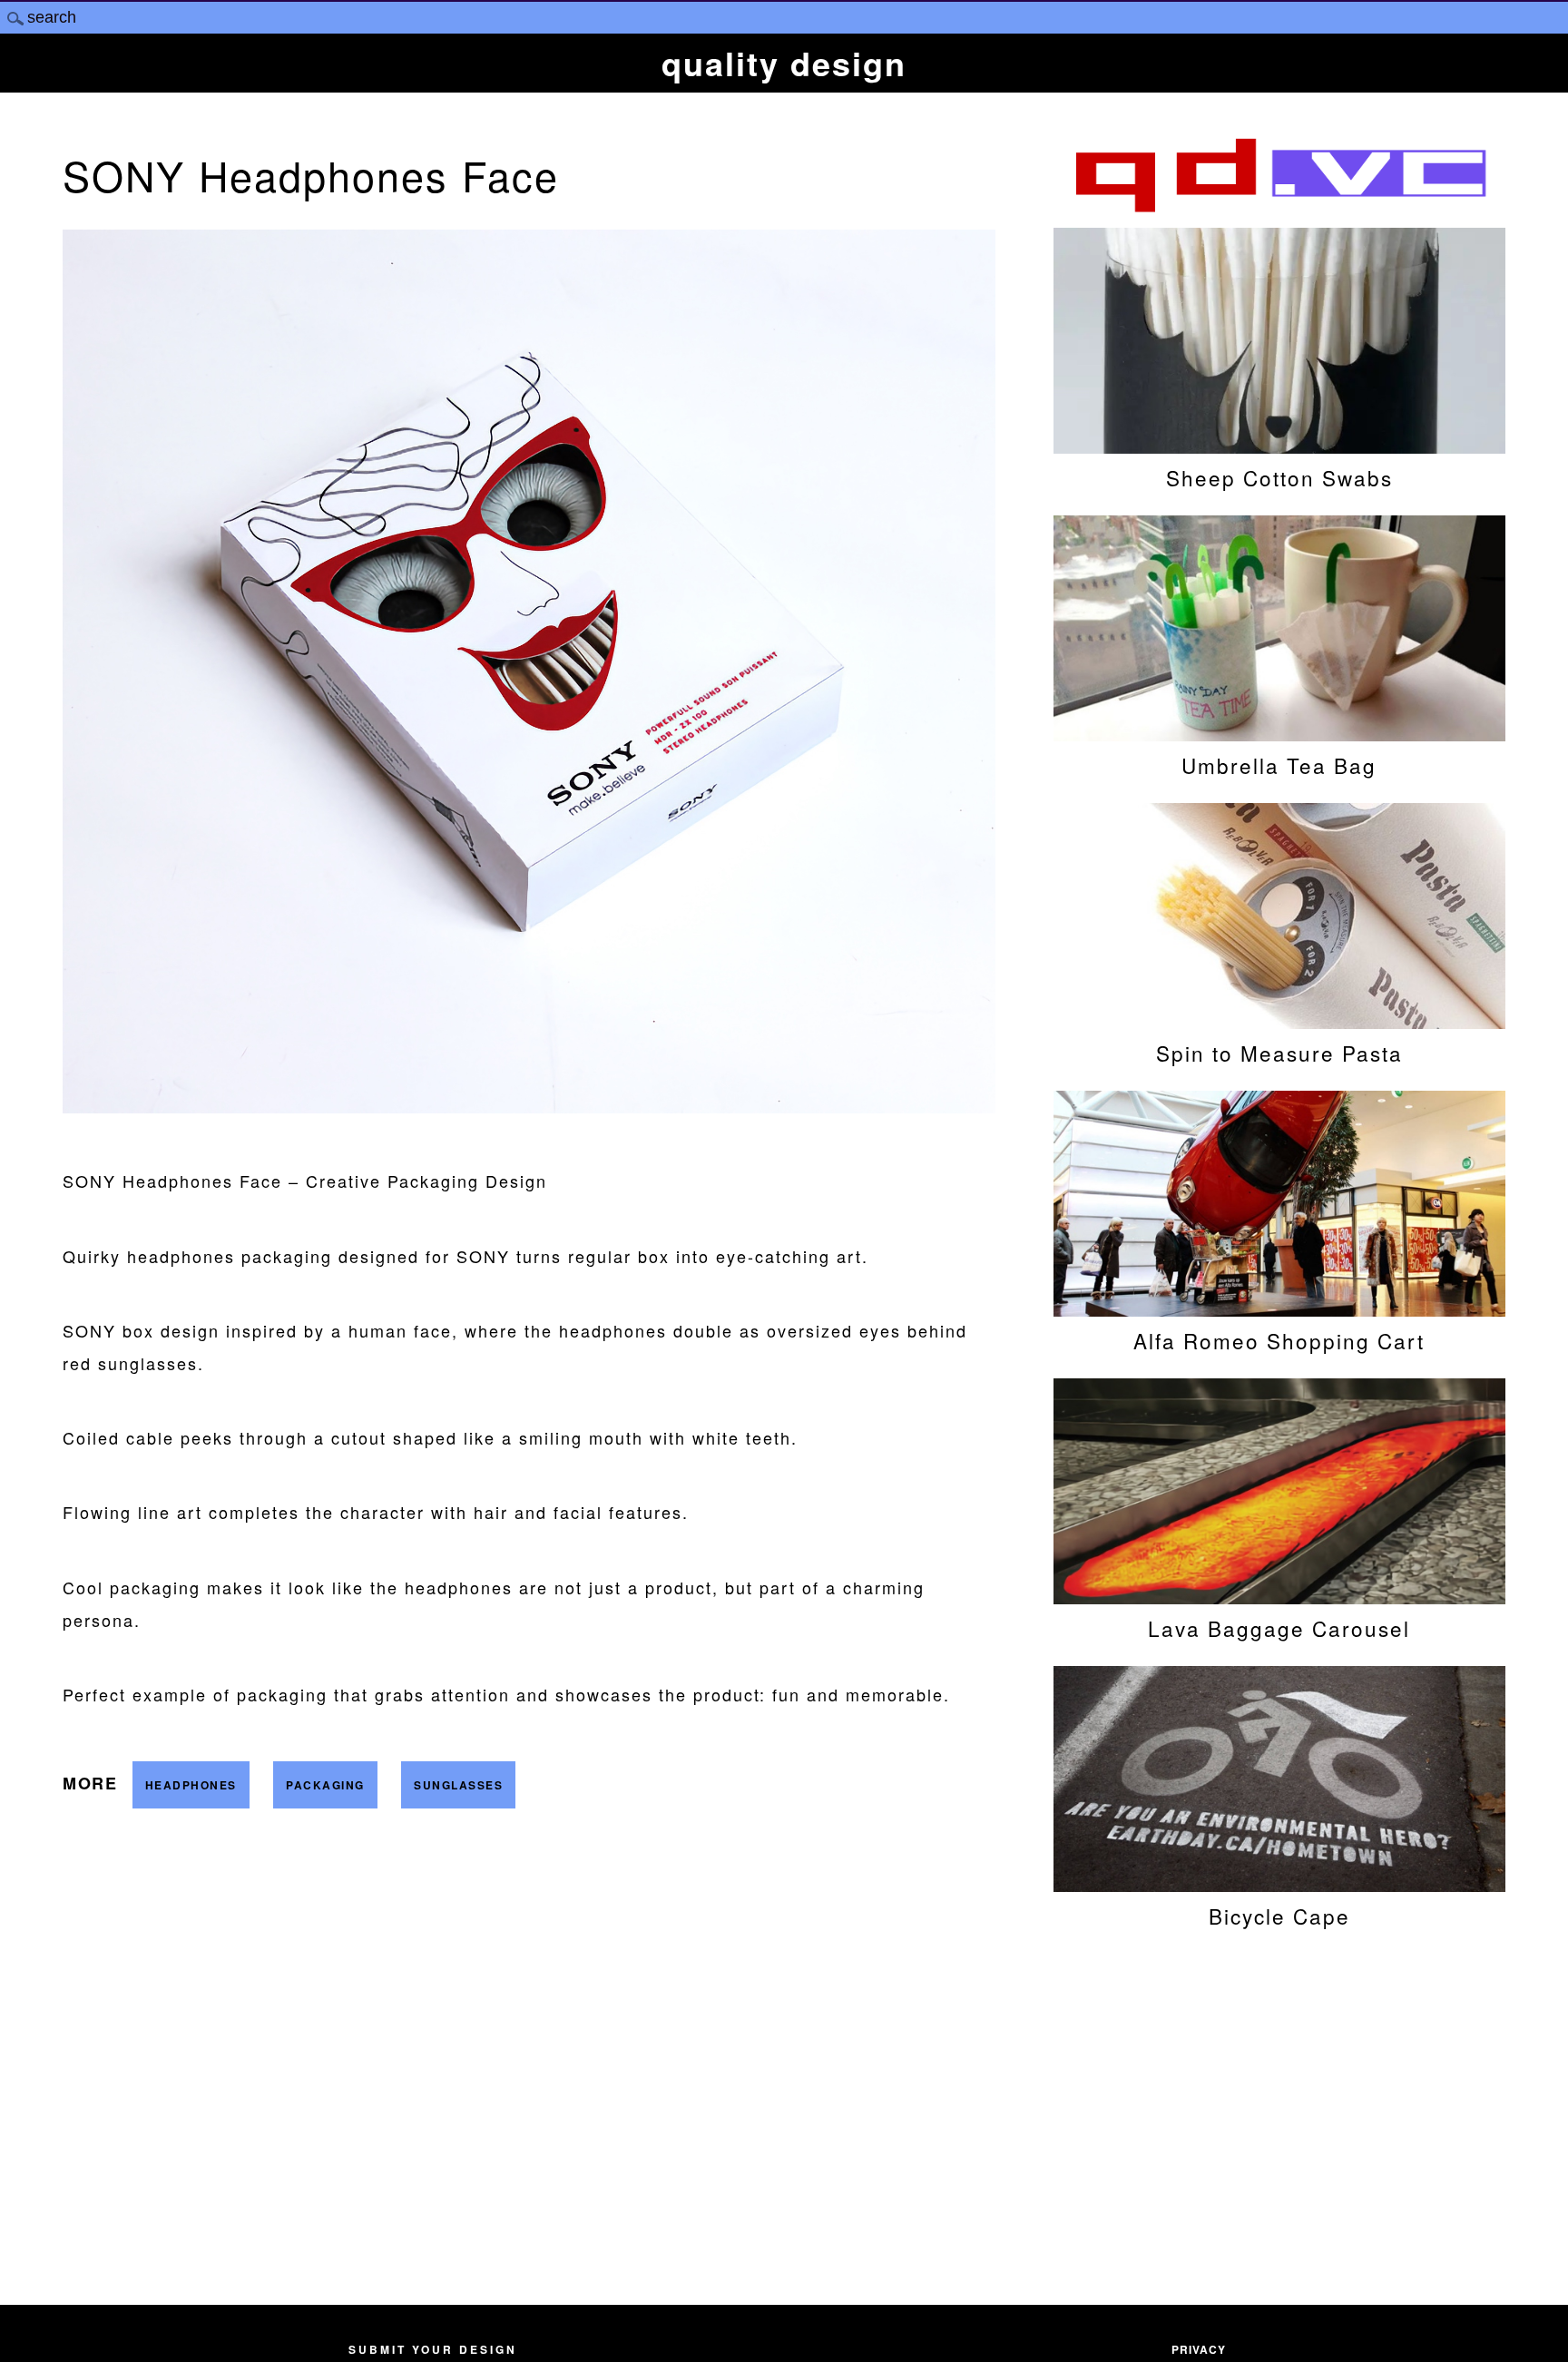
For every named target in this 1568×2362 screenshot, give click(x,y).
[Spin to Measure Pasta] (1279, 1020)
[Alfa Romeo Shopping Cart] (1279, 1308)
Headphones (191, 1785)
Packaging (325, 1785)
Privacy (1199, 2349)
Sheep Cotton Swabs (1279, 477)
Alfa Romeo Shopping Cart (1279, 1340)
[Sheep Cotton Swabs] (1279, 445)
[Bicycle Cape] (1279, 1883)
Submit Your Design (433, 2349)
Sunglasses (458, 1785)
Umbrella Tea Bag (1279, 765)
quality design (784, 63)
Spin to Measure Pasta (1279, 1053)
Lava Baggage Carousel (1279, 1628)
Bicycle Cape (1279, 1916)
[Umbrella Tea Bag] (1279, 732)
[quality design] (1279, 210)
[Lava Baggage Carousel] (1279, 1595)
